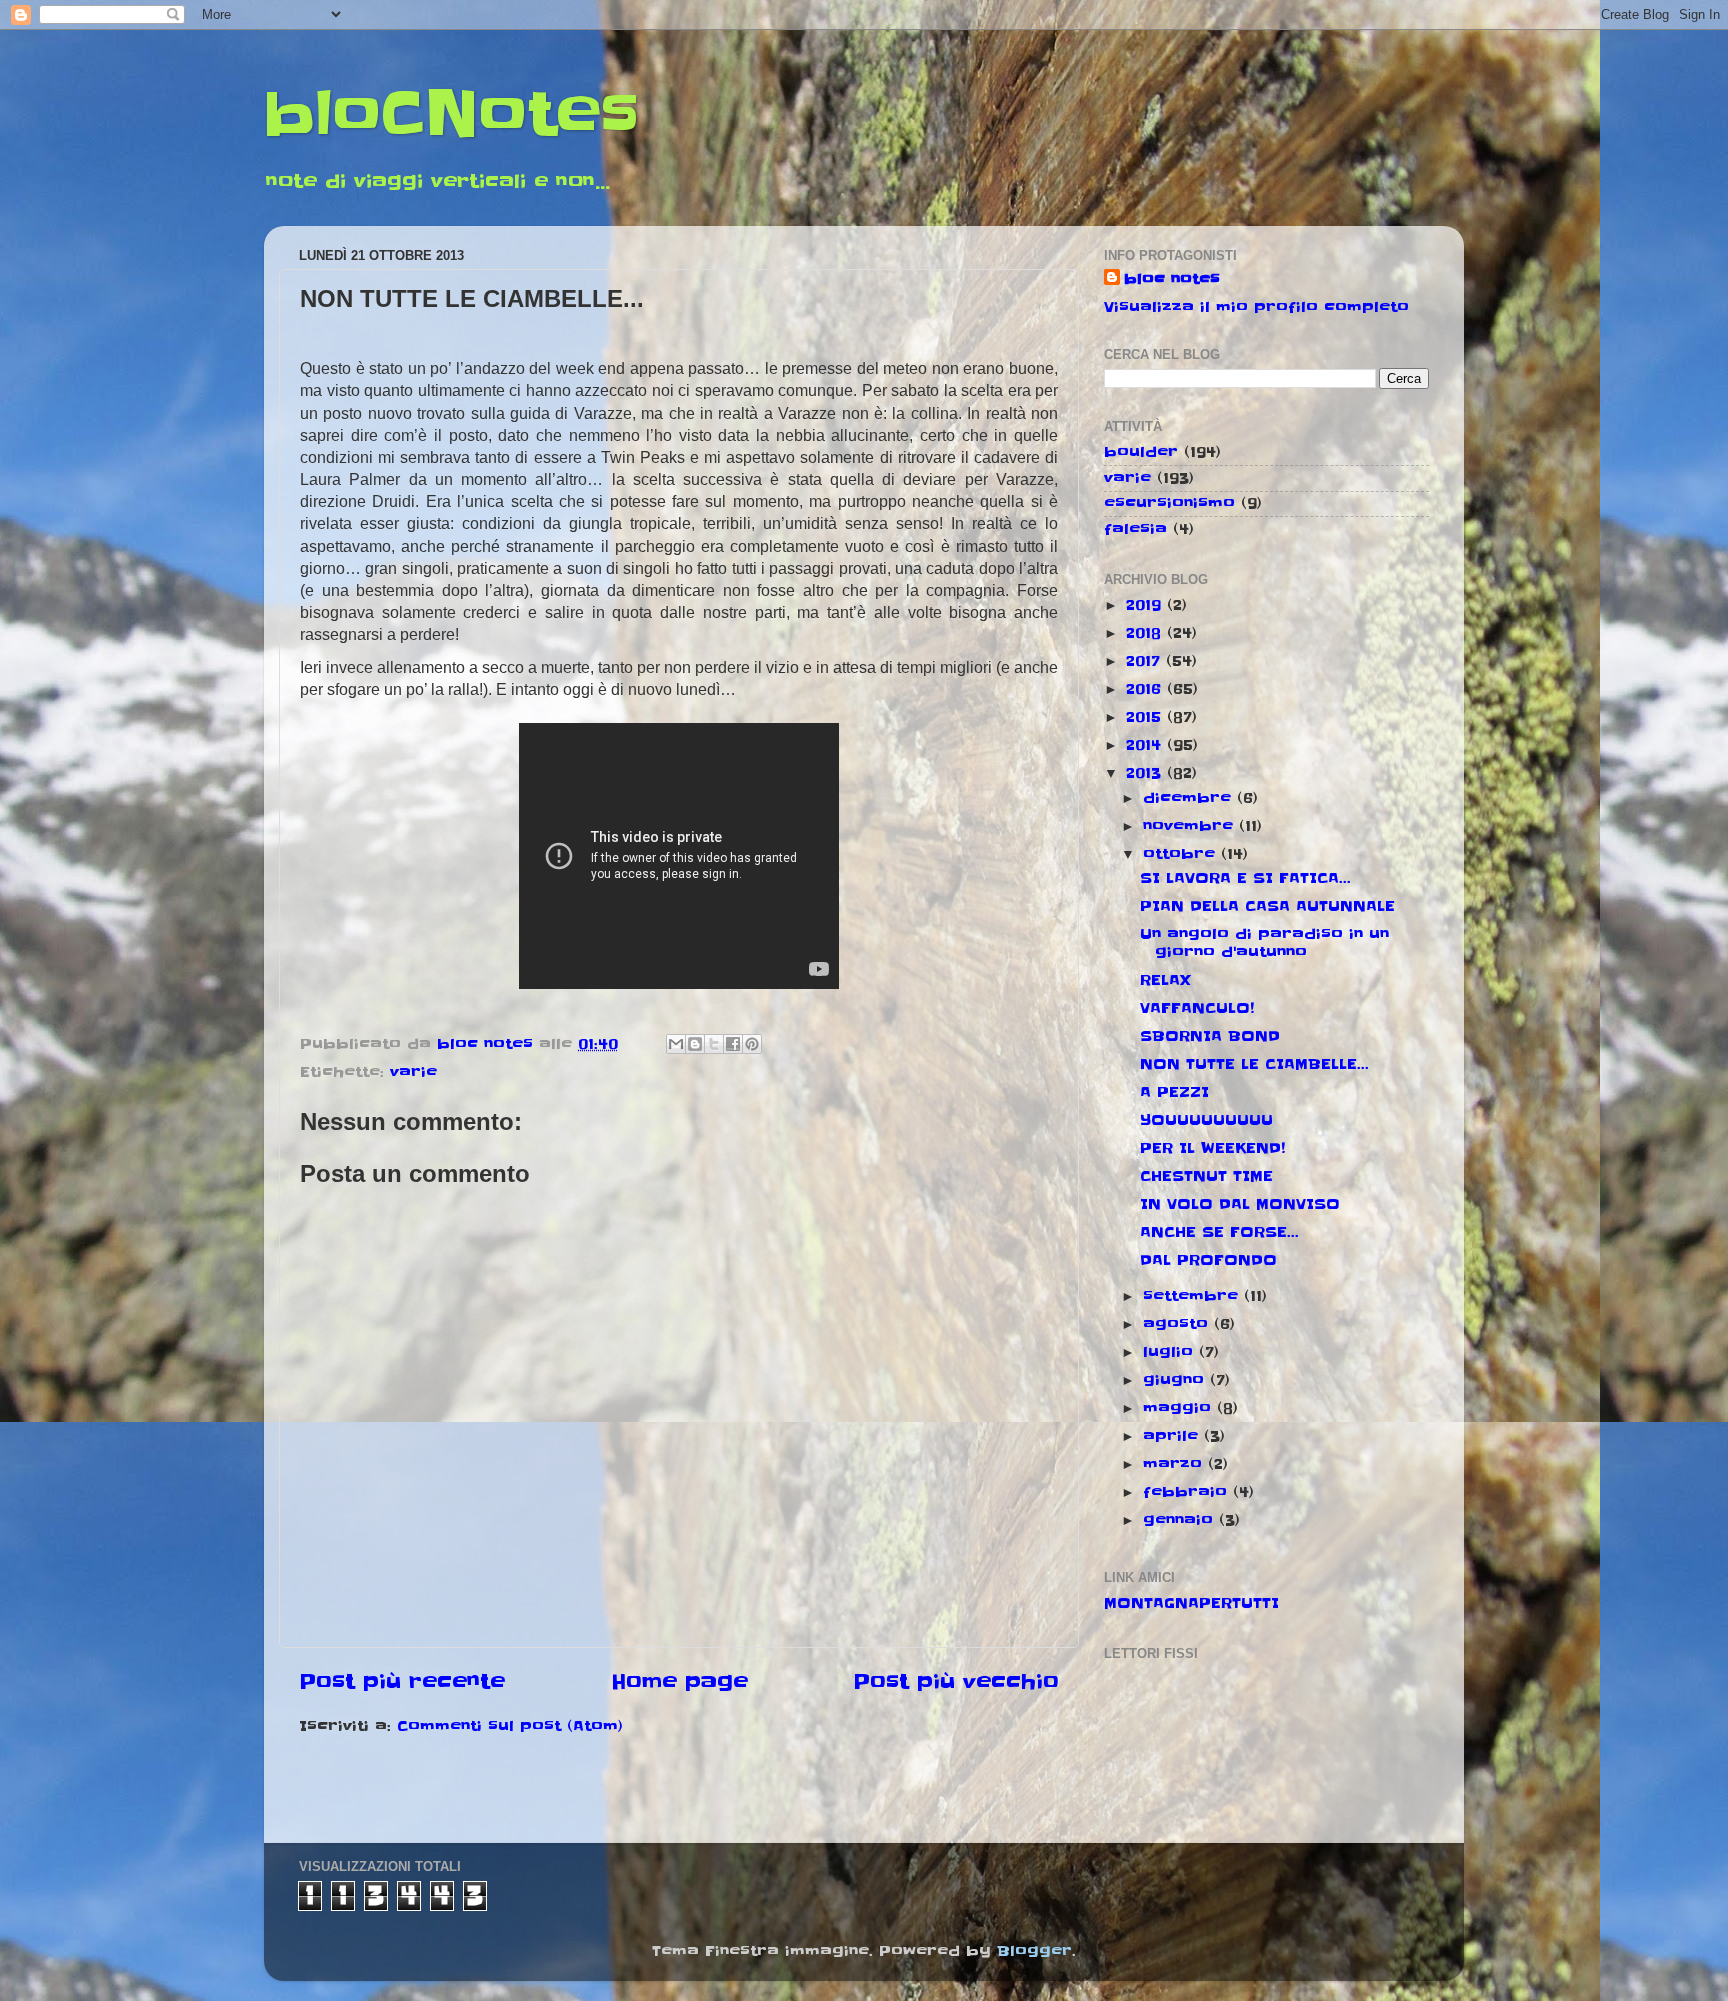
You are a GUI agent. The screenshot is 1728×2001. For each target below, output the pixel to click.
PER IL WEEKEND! (1212, 1148)
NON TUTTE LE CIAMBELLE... (1254, 1064)
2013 (1146, 773)
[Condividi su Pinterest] (752, 1044)
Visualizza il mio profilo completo (1256, 307)
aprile (1173, 1436)
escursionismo (1169, 503)
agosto (1178, 1324)
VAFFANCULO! (1197, 1008)
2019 (1146, 605)
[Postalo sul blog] (695, 1044)
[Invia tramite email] (676, 1044)
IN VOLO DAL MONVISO (1240, 1204)
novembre (1191, 826)
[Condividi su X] (714, 1044)
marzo (1175, 1464)
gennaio (1181, 1520)
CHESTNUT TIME (1206, 1176)
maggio (1180, 1408)
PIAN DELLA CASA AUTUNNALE (1267, 906)
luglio (1171, 1352)
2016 (1146, 689)
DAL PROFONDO (1208, 1260)
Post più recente (402, 1682)
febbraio (1188, 1492)
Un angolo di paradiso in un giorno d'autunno (1264, 942)
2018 (1146, 633)
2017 (1146, 661)
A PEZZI (1174, 1092)
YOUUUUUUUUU (1206, 1120)
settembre (1193, 1296)
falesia (1135, 529)
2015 (1146, 717)
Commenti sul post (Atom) (510, 1726)
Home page (679, 1682)
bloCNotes (451, 115)
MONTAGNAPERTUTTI (1191, 1603)
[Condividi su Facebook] (733, 1044)
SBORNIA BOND (1210, 1036)
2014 (1146, 745)
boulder (1141, 452)
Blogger (1034, 1951)
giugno (1176, 1380)
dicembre (1190, 798)
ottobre (1182, 854)
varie (413, 1072)
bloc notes (1172, 279)
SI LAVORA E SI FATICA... (1245, 878)
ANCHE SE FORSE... (1219, 1232)
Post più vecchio (956, 1682)
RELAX (1165, 980)
